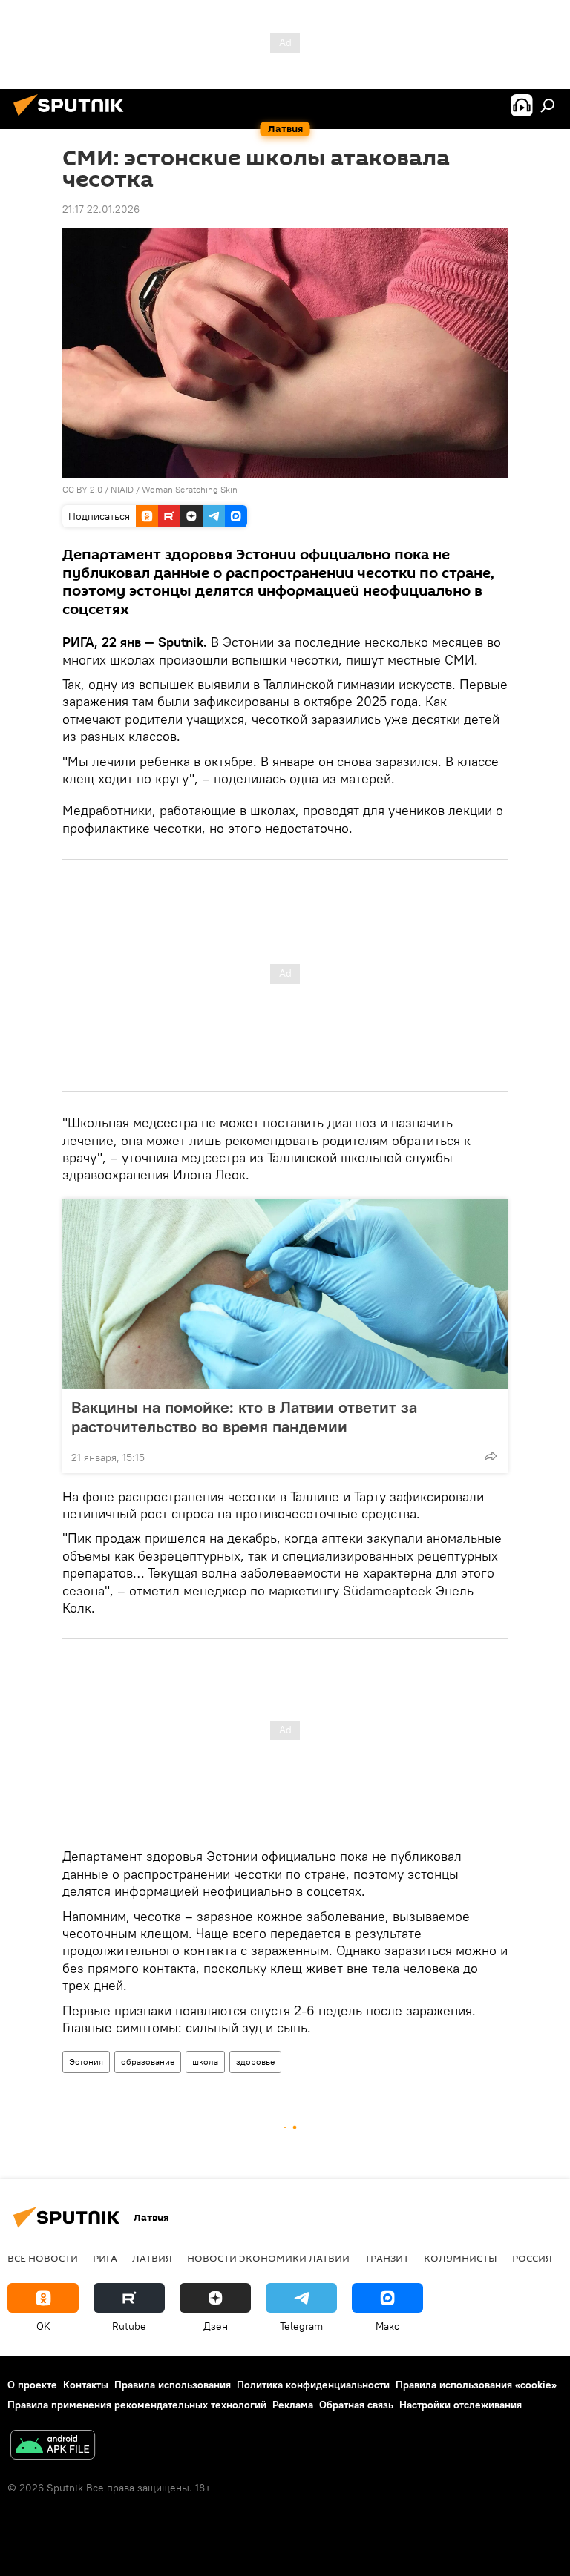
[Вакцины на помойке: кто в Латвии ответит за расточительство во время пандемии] (285, 1294)
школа (205, 2062)
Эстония (86, 2062)
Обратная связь (356, 2405)
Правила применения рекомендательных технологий (137, 2405)
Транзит (387, 2258)
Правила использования (173, 2385)
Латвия (152, 2258)
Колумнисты (461, 2258)
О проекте (32, 2385)
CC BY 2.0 (82, 489)
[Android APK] (53, 2447)
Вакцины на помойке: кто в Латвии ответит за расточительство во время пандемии (244, 1417)
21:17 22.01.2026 (101, 209)
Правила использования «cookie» (476, 2385)
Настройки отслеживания (461, 2405)
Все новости (43, 2258)
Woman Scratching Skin (190, 489)
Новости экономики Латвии (268, 2258)
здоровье (255, 2062)
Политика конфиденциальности (313, 2385)
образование (148, 2062)
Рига (105, 2258)
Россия (532, 2258)
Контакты (86, 2385)
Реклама (293, 2405)
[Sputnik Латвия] (73, 118)
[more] (491, 1456)
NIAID (122, 489)
